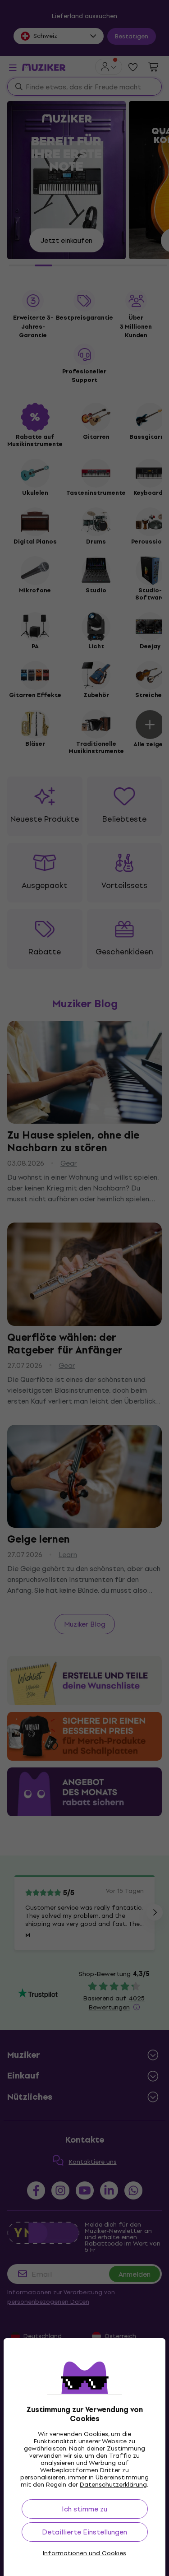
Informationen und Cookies (84, 2553)
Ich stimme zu (84, 2509)
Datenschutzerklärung (113, 2485)
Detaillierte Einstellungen (84, 2532)
